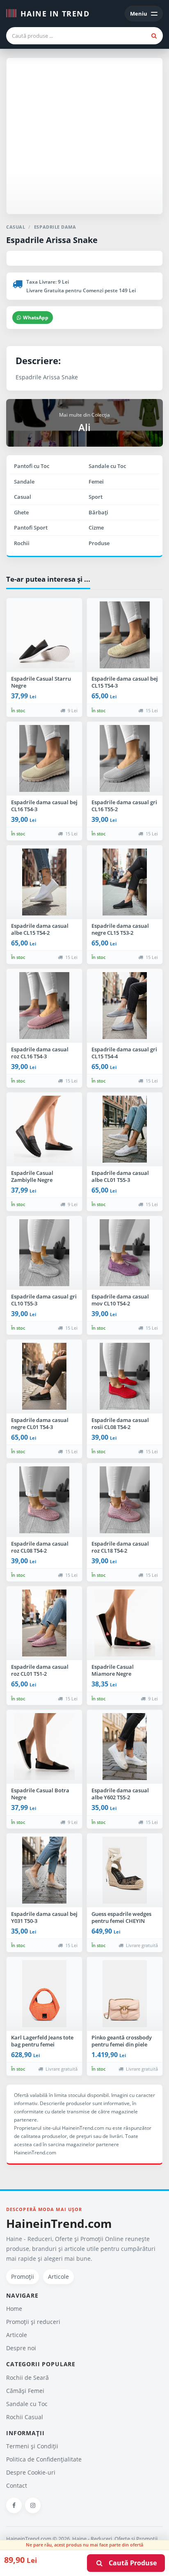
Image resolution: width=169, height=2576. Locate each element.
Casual (23, 497)
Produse (99, 543)
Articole (58, 2277)
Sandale (24, 482)
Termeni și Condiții (32, 2446)
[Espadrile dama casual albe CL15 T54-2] (44, 882)
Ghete (21, 512)
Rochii (22, 543)
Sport (96, 497)
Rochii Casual (25, 2417)
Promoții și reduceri (33, 2322)
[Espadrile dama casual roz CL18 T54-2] (125, 1500)
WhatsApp (36, 318)
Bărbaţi (98, 512)
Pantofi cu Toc (32, 466)
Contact (17, 2485)
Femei (96, 482)
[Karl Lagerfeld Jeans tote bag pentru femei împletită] (44, 1994)
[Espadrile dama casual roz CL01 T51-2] (44, 1623)
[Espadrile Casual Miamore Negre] (125, 1623)
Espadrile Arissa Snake (52, 240)
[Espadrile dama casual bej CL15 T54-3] (125, 635)
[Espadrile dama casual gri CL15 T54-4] (125, 1006)
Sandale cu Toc (107, 466)
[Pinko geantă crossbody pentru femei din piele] (125, 1994)
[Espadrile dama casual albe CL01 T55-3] (125, 1129)
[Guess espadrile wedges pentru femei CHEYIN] (125, 1870)
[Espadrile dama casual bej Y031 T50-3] (44, 1870)
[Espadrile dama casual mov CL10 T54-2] (125, 1253)
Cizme (96, 528)
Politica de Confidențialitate (44, 2459)
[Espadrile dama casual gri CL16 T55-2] (125, 759)
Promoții (23, 2277)
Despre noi (21, 2348)
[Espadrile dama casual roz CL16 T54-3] (44, 1006)
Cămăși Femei (25, 2391)
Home (14, 2309)
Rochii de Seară (27, 2378)
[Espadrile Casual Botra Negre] (44, 1747)
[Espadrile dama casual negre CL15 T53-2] (125, 882)
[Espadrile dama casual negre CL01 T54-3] (44, 1376)
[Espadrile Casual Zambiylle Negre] (44, 1129)
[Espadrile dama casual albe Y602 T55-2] (125, 1747)
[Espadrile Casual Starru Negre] (44, 635)
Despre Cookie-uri (31, 2472)
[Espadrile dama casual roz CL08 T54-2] (44, 1500)
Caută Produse (130, 2563)
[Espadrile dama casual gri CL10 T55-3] (44, 1253)
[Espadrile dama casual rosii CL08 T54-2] (125, 1376)
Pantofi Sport (31, 528)
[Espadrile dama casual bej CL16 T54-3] (44, 759)
